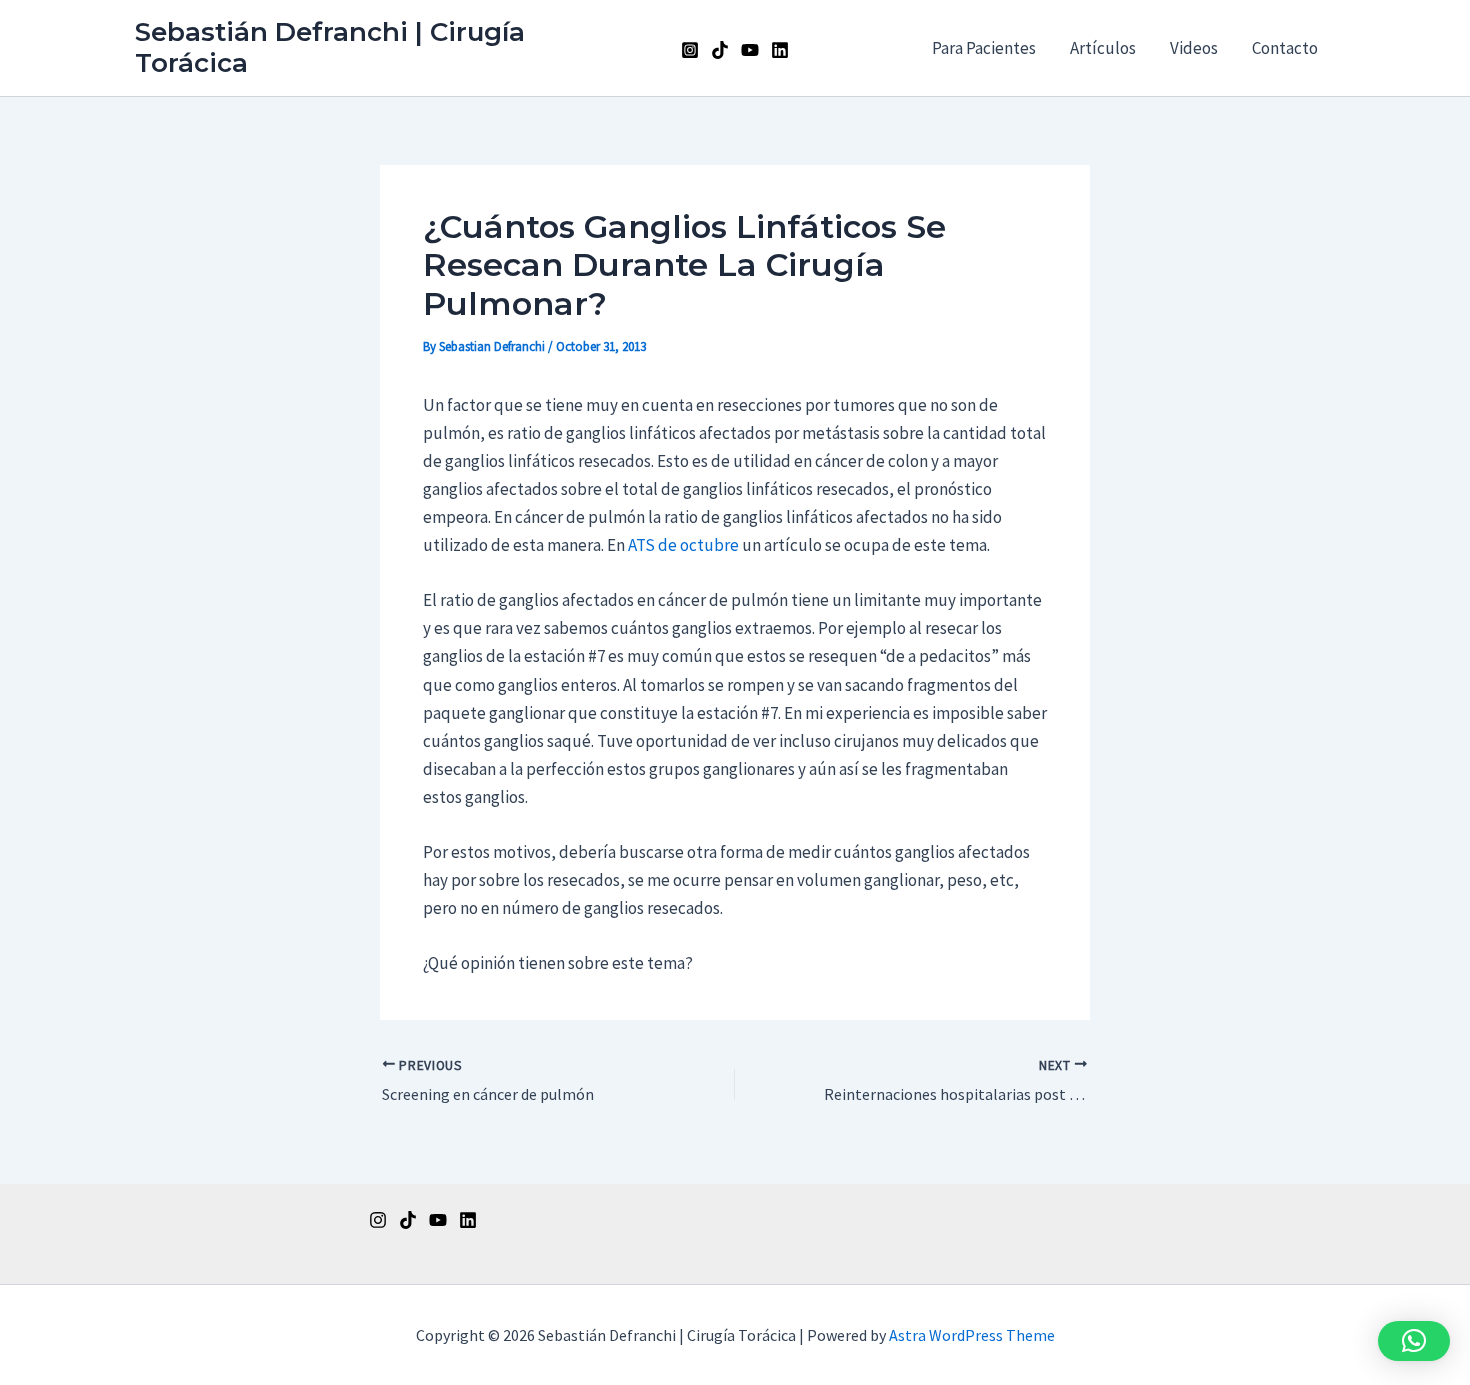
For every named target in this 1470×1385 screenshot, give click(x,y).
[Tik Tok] (720, 50)
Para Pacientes (984, 48)
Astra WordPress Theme (972, 1335)
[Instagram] (690, 50)
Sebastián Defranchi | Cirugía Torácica (330, 47)
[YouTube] (750, 50)
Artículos (1103, 48)
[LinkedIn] (780, 50)
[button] (1414, 1341)
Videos (1194, 48)
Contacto (1285, 48)
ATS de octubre (683, 545)
